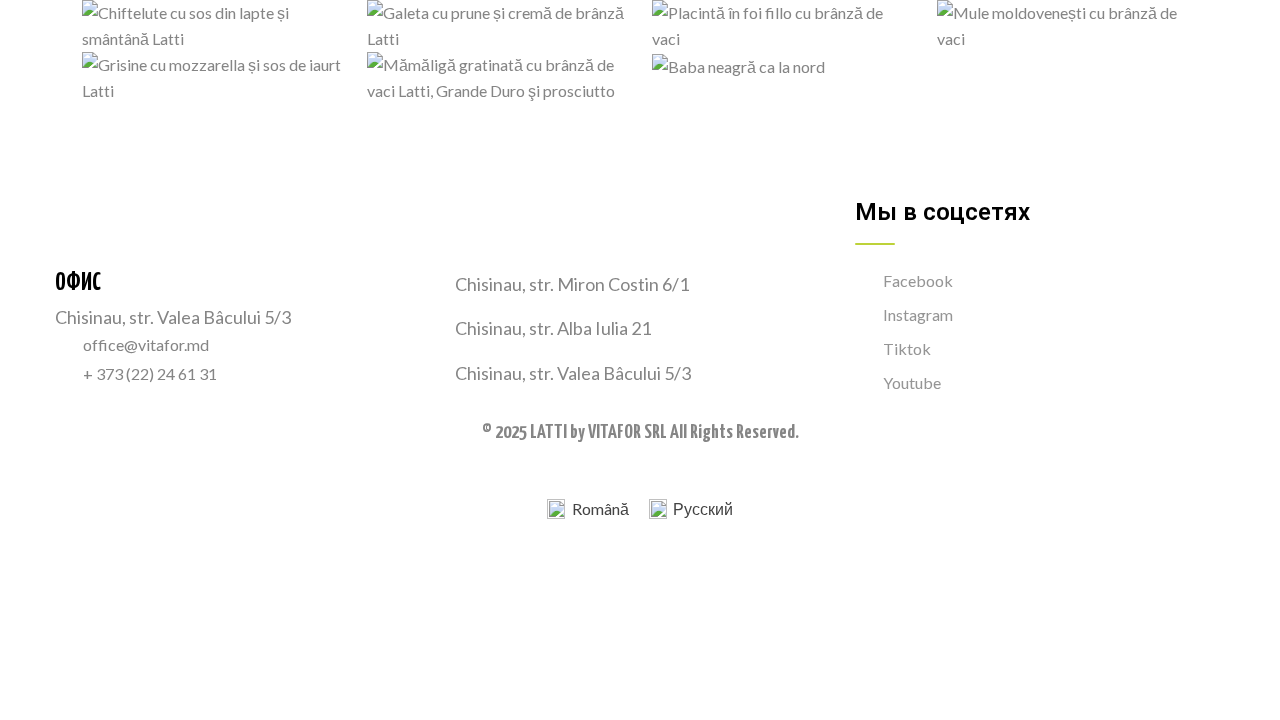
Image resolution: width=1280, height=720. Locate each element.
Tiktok (907, 348)
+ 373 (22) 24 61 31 (150, 373)
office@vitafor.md (146, 344)
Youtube (912, 382)
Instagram (918, 314)
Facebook (918, 280)
